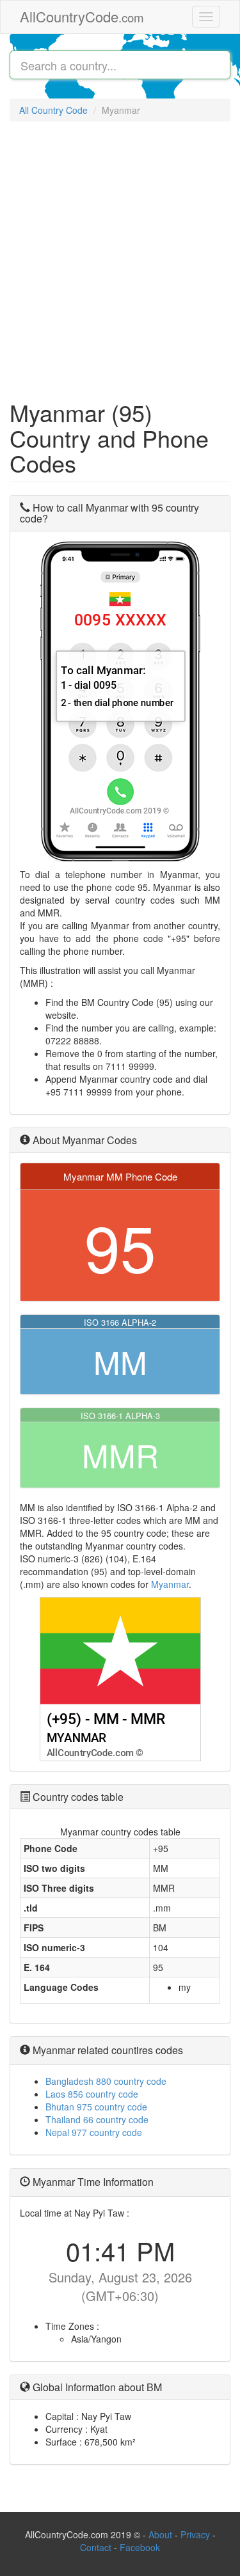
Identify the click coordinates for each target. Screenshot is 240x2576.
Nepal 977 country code (94, 2132)
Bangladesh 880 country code (106, 2081)
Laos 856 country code (92, 2094)
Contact (97, 2547)
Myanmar (170, 1584)
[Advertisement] (120, 254)
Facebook (140, 2547)
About (160, 2534)
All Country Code (53, 110)
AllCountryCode (82, 16)
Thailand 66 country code (97, 2119)
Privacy (195, 2534)
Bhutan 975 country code (96, 2107)
